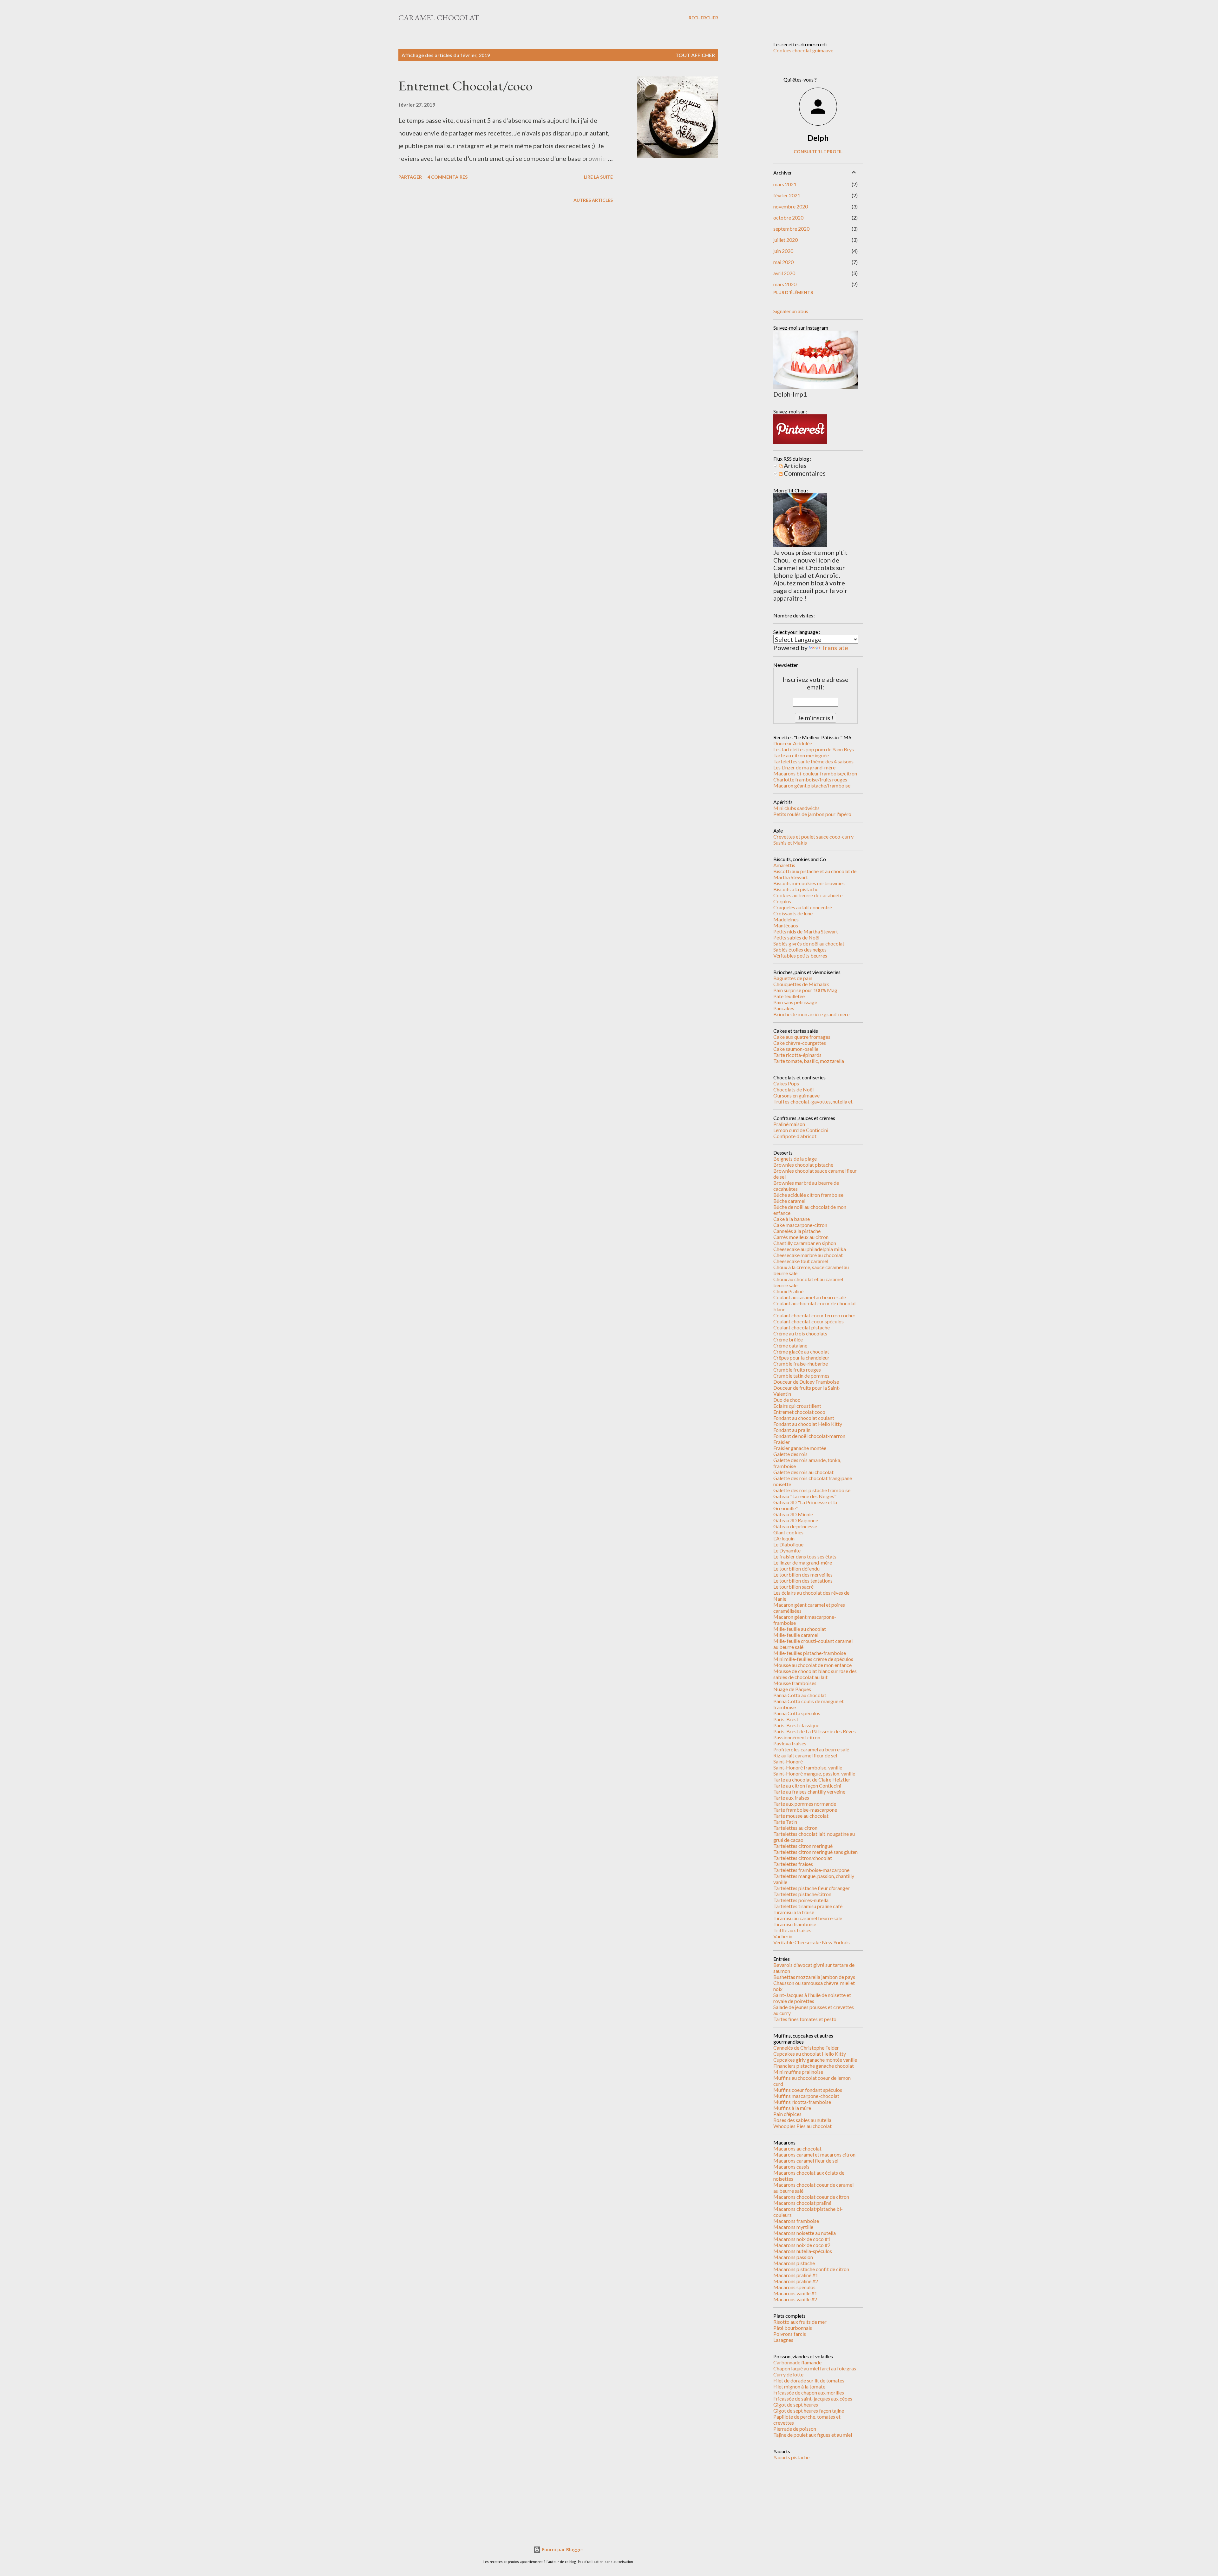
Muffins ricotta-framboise (802, 2102)
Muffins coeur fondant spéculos (808, 2090)
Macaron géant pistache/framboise (812, 785)
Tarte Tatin (785, 1822)
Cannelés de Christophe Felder (806, 2048)
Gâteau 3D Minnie (793, 1514)
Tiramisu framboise (795, 1924)
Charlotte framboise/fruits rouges (810, 779)
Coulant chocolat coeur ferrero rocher (814, 1315)
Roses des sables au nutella (802, 2120)
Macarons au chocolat (797, 2148)
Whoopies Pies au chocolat (802, 2126)
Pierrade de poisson (795, 2429)
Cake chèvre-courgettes (800, 1043)
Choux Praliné (788, 1291)
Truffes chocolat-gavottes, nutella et (813, 1101)
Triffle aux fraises (792, 1930)
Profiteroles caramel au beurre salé (811, 1749)
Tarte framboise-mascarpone (805, 1810)
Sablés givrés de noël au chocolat (809, 943)
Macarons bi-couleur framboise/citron (815, 773)
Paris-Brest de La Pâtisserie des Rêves (815, 1731)
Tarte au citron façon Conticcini (807, 1785)
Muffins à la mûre (792, 2108)
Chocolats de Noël (793, 1089)
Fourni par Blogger (562, 2550)
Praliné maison (789, 1124)
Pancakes (784, 1008)
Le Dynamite (787, 1550)
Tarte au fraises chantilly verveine (809, 1792)
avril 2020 (784, 273)
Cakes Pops (786, 1083)
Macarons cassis (791, 2167)
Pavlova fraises (790, 1743)
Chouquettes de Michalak (801, 984)
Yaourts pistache (791, 2457)
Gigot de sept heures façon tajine (809, 2411)
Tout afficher (695, 55)
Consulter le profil (818, 152)
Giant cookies (788, 1532)
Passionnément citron (797, 1737)
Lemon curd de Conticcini (801, 1130)
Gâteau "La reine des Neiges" (805, 1496)
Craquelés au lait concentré (803, 907)
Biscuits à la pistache (796, 889)
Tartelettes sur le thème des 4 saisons (813, 761)
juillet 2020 (786, 240)
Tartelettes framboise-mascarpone (811, 1870)
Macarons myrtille (793, 2227)
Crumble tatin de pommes (801, 1376)
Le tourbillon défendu (796, 1568)
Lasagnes (783, 2340)
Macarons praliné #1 (796, 2275)
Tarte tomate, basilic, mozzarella (809, 1061)
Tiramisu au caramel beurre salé (808, 1918)
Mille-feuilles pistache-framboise (810, 1653)
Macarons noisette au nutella (805, 2233)
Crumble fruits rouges (797, 1370)
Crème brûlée (788, 1339)
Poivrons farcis (790, 2334)
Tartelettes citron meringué (803, 1846)
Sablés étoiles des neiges (800, 949)
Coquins (782, 901)
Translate (835, 648)
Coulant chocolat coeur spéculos (809, 1321)
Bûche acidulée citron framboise (808, 1195)
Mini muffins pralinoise (798, 2072)
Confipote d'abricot (795, 1136)
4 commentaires (448, 177)
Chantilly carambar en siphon (805, 1243)
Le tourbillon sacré (793, 1587)
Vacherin (783, 1936)
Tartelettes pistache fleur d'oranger (812, 1888)
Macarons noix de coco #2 (802, 2245)
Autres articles (593, 200)
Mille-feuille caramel (796, 1635)
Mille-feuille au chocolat (800, 1629)
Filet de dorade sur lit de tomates (809, 2380)
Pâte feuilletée (789, 996)
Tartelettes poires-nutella (801, 1900)
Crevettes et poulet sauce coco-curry (813, 837)
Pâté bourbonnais (793, 2328)
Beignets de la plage (795, 1159)
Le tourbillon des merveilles (803, 1575)
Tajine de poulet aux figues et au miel (813, 2435)
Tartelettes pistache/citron (802, 1894)
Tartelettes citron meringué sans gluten (815, 1852)
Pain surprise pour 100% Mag (805, 990)
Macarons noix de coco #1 (802, 2239)
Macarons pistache (794, 2263)
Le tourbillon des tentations (803, 1581)
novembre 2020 (791, 206)
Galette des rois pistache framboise (812, 1490)
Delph (818, 138)
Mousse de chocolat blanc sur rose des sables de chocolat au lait (815, 1674)
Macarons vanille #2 (795, 2299)
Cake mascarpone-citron (800, 1225)
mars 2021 (785, 184)
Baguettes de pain (793, 978)
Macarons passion (793, 2257)
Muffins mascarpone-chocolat (806, 2096)
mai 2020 (783, 262)
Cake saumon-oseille (796, 1049)
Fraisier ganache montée (800, 1448)
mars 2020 (785, 284)
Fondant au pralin (792, 1430)
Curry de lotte (788, 2374)
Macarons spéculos (794, 2287)
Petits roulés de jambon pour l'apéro (812, 814)
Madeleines (786, 919)
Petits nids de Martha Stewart (806, 931)
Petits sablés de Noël (796, 937)
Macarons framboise (796, 2221)
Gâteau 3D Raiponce (796, 1520)
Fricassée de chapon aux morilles (809, 2392)
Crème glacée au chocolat (801, 1351)
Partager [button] (410, 177)
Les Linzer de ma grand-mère (804, 767)
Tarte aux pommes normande (805, 1804)
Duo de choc (787, 1400)
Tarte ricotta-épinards (797, 1055)
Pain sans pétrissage (795, 1002)
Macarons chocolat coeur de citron (811, 2197)
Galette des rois (790, 1454)
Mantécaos (786, 925)
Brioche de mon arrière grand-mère (811, 1014)
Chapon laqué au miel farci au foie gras (815, 2368)
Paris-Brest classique (796, 1725)
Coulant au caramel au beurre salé (810, 1297)
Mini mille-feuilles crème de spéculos (813, 1659)
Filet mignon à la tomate (799, 2386)
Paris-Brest (786, 1719)
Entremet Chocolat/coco (465, 86)
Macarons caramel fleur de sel (806, 2161)
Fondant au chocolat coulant (804, 1418)
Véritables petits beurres (800, 955)
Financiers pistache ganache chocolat (814, 2066)
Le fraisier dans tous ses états (805, 1556)
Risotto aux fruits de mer (800, 2322)
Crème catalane (790, 1345)
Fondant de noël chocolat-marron (809, 1436)
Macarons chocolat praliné (802, 2203)
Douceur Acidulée (793, 743)
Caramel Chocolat (439, 18)
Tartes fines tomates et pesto (805, 2019)
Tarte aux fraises (791, 1798)
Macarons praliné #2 (796, 2281)
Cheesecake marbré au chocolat (808, 1255)
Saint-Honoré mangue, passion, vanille (814, 1773)
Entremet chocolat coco (799, 1412)
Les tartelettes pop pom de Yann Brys (814, 749)
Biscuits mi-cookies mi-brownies (809, 883)
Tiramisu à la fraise (794, 1912)
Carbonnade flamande (797, 2362)
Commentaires (804, 473)
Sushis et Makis (790, 843)
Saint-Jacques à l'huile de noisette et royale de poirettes (812, 1998)
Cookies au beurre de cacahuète (808, 895)
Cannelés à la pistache (797, 1231)
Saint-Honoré (788, 1761)
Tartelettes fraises (793, 1864)
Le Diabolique (788, 1544)
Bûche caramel (789, 1201)
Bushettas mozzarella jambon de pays (814, 1977)
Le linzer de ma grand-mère (803, 1562)
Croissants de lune (793, 913)
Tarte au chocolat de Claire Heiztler (812, 1779)
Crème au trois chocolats (800, 1333)
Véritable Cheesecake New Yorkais (812, 1942)
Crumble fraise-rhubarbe (801, 1364)
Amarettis (784, 865)
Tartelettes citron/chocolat (803, 1858)
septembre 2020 (791, 229)
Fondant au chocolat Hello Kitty (808, 1424)
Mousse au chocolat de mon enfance (812, 1665)
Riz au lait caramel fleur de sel (805, 1755)
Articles (795, 465)
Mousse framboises (795, 1683)
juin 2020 (783, 251)
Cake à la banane (792, 1219)
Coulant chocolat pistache (802, 1327)
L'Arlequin (784, 1538)
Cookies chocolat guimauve (803, 50)
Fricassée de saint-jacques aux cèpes (813, 2398)
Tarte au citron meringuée (801, 755)
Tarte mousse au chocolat (801, 1816)
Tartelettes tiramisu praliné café (808, 1906)
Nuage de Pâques (792, 1689)
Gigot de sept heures (796, 2405)
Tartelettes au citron (795, 1828)
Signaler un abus (791, 311)
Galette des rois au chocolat (803, 1472)
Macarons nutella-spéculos (803, 2251)
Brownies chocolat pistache (803, 1165)
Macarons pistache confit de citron (811, 2269)
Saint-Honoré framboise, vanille (808, 1767)
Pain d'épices (787, 2114)
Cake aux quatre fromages (802, 1037)
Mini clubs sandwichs (796, 808)
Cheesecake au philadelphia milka (810, 1249)
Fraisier (782, 1442)
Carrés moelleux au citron (801, 1237)
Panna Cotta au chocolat (800, 1695)
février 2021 (787, 195)
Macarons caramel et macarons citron (814, 2154)
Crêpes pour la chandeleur (801, 1357)
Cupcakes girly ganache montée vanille (815, 2060)
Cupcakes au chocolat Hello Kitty (810, 2054)
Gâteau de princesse (795, 1526)
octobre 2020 (788, 217)
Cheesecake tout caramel (801, 1261)
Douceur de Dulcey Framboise (806, 1382)
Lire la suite (598, 177)
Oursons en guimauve (796, 1095)
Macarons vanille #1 (795, 2293)
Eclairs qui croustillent (797, 1406)
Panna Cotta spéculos (797, 1713)
